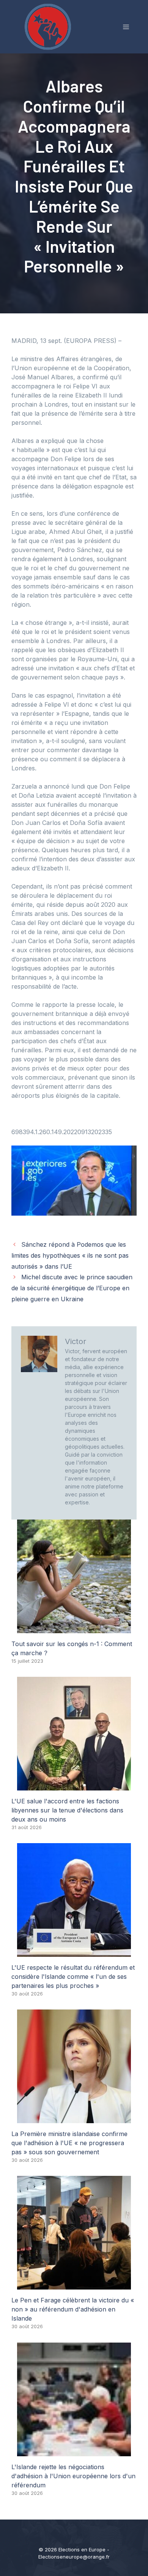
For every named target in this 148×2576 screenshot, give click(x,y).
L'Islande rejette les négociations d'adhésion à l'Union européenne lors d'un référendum (73, 2476)
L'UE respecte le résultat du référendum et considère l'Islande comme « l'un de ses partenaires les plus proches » (73, 1977)
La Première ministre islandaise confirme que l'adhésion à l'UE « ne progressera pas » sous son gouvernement (69, 2143)
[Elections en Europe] (49, 26)
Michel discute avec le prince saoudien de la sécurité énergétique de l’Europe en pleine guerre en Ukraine (72, 1288)
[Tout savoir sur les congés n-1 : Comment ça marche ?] (74, 1629)
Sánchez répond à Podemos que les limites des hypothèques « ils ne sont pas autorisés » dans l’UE (70, 1255)
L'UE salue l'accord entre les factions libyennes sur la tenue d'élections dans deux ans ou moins (67, 1810)
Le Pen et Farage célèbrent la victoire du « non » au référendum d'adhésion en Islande (73, 2309)
